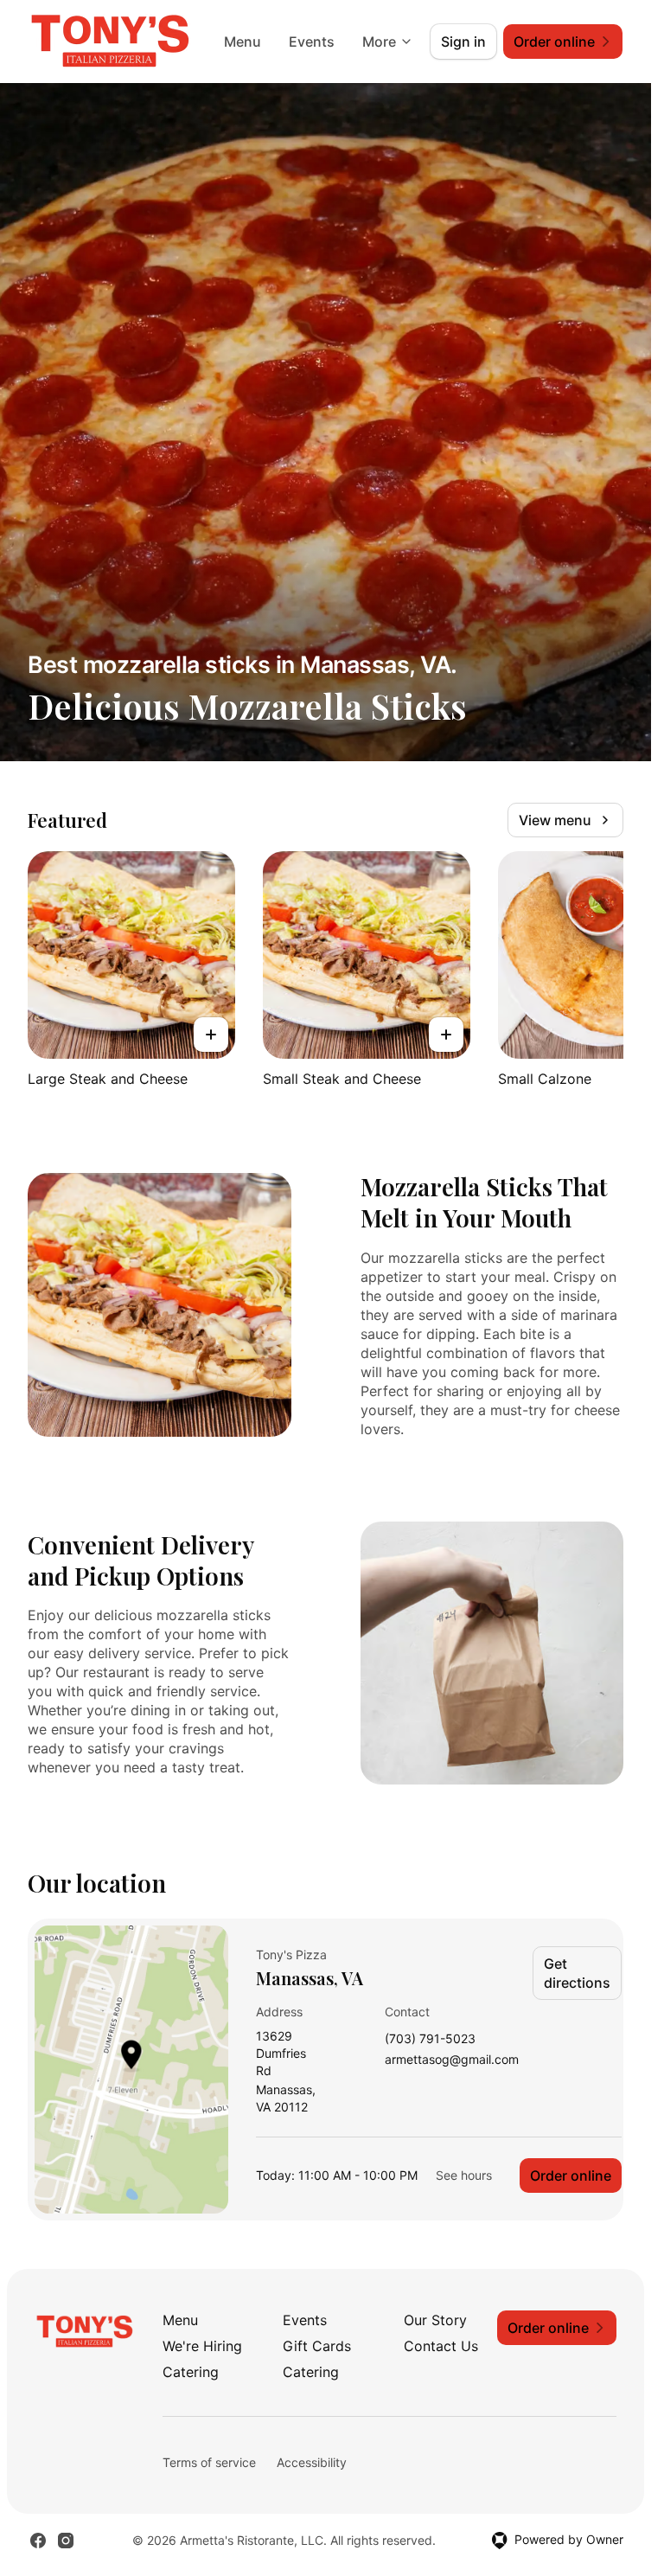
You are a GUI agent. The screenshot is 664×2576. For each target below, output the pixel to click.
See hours (464, 2175)
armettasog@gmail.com (452, 2060)
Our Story (435, 2320)
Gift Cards (317, 2346)
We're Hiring (202, 2346)
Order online (571, 2176)
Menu (243, 42)
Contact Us (441, 2346)
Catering (191, 2372)
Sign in (463, 42)
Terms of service (209, 2462)
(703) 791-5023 (430, 2039)
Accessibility (312, 2462)
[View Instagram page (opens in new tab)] (66, 2541)
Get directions (577, 1973)
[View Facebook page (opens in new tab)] (38, 2541)
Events (312, 42)
